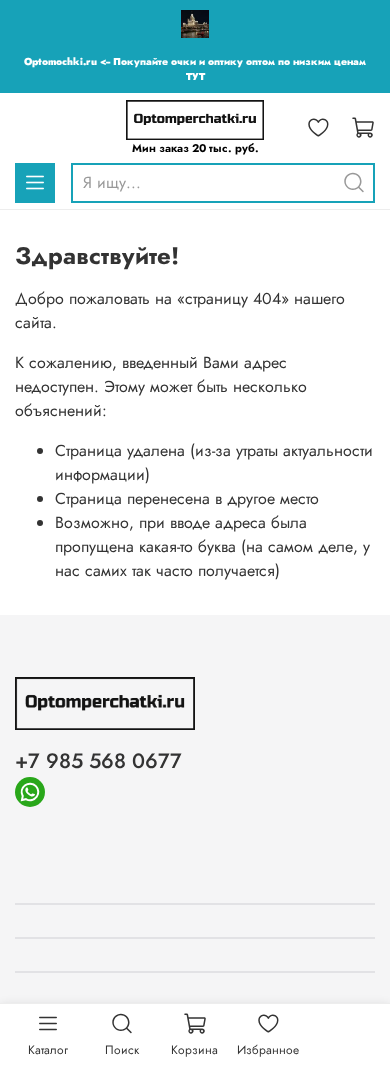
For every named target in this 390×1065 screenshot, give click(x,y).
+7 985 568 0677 (98, 761)
